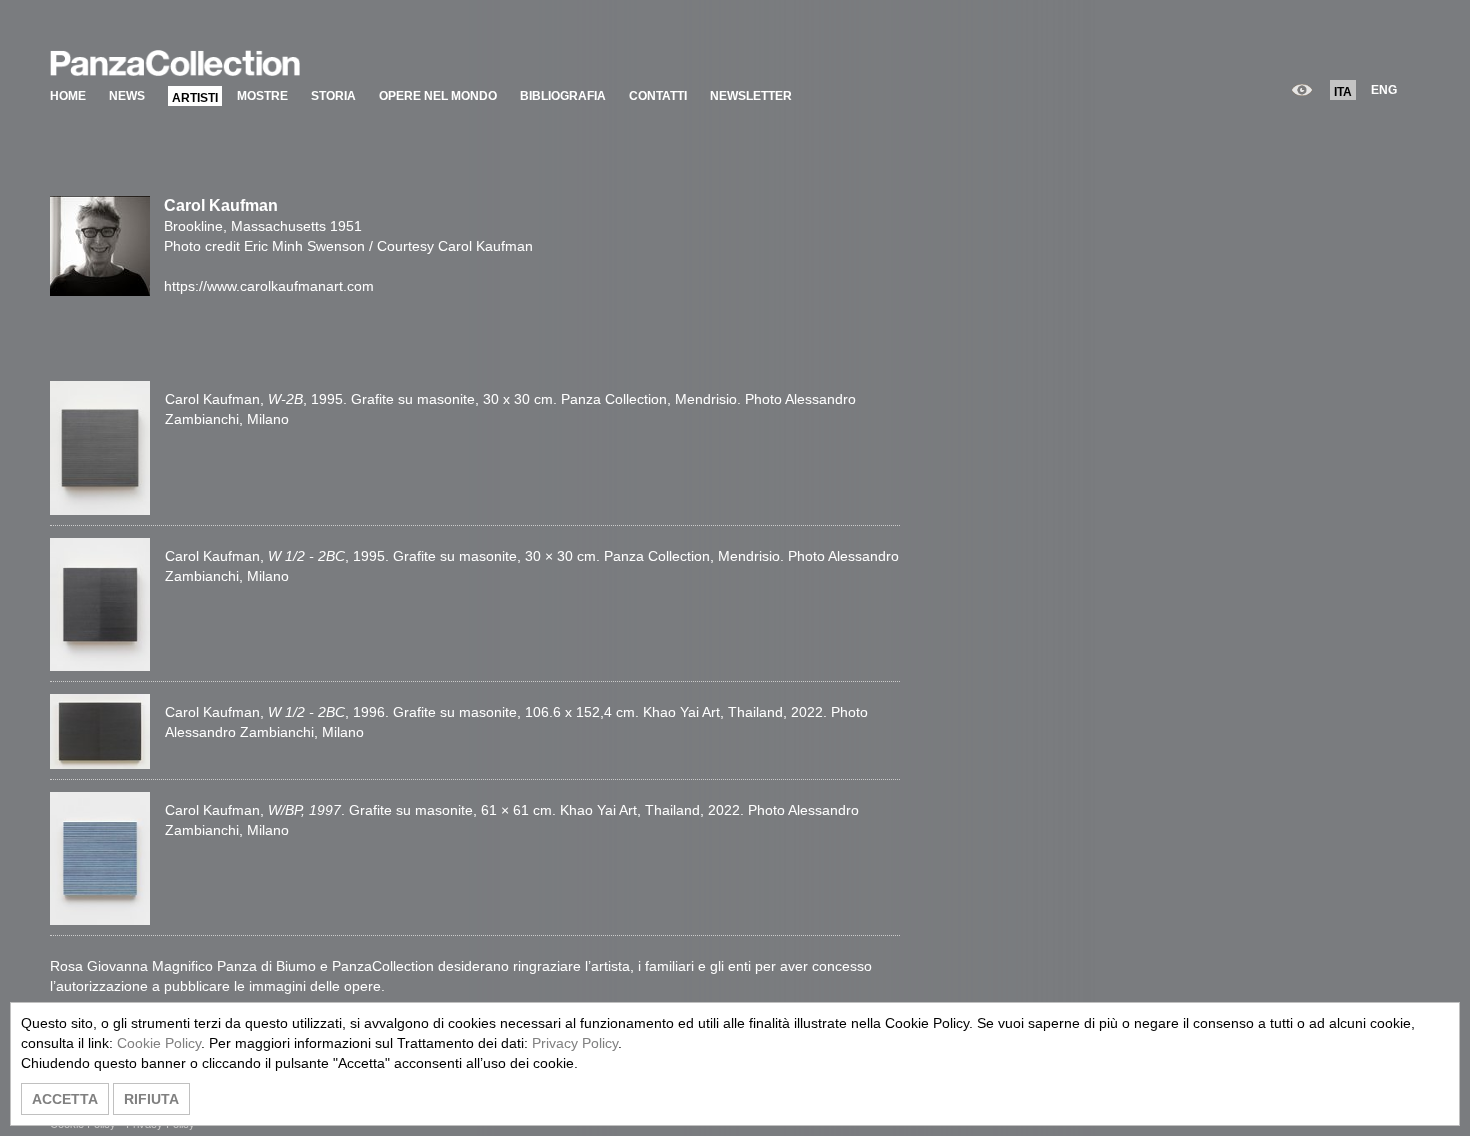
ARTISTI (195, 98)
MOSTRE (262, 96)
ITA (1343, 92)
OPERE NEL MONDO (438, 96)
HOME (68, 96)
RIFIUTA (151, 1099)
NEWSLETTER (751, 96)
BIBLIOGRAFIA (563, 96)
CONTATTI (658, 96)
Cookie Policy (159, 1043)
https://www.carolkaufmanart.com (269, 286)
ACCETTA (65, 1099)
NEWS (127, 96)
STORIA (333, 96)
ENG (1384, 90)
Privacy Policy (575, 1043)
